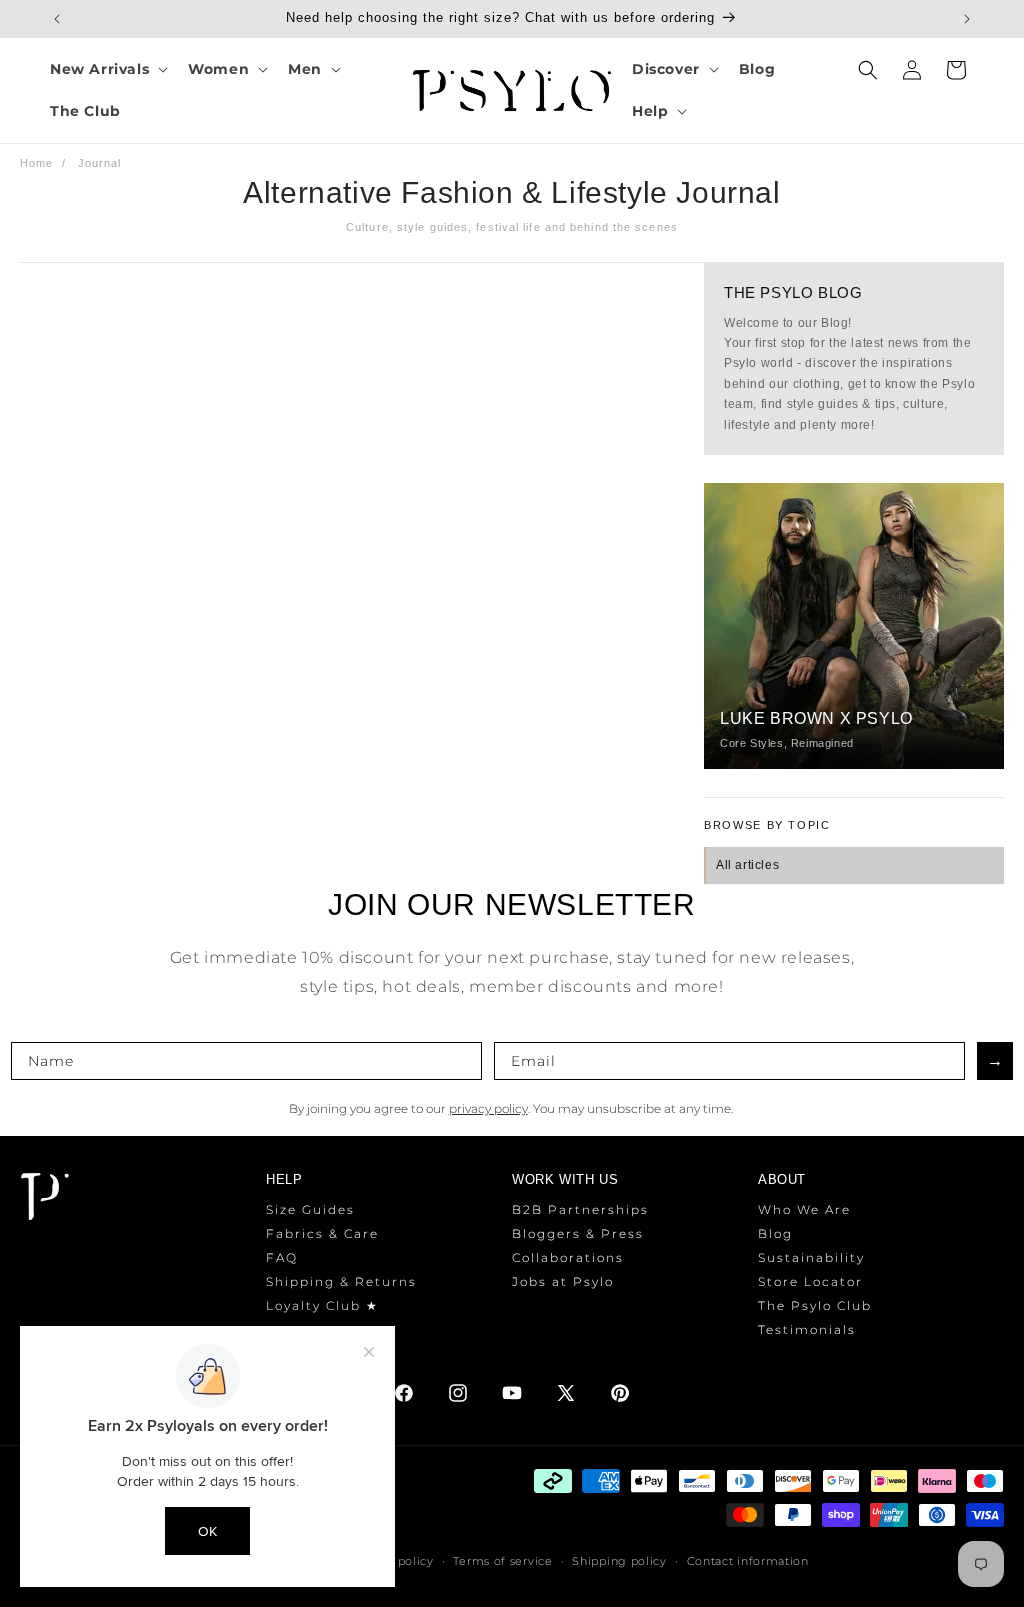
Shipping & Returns (341, 1281)
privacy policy (488, 1108)
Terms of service (502, 1561)
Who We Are (804, 1209)
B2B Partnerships (580, 1209)
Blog (775, 1233)
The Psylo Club (815, 1305)
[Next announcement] (967, 19)
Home (36, 163)
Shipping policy (619, 1561)
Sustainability (811, 1257)
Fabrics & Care (322, 1233)
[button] (107, 69)
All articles (747, 865)
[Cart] (956, 70)
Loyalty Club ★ (322, 1305)
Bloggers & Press (578, 1233)
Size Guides (310, 1209)
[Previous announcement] (57, 19)
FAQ (282, 1257)
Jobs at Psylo (563, 1281)
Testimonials (807, 1329)
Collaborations (568, 1257)
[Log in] (912, 70)
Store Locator (810, 1281)
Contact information (748, 1561)
